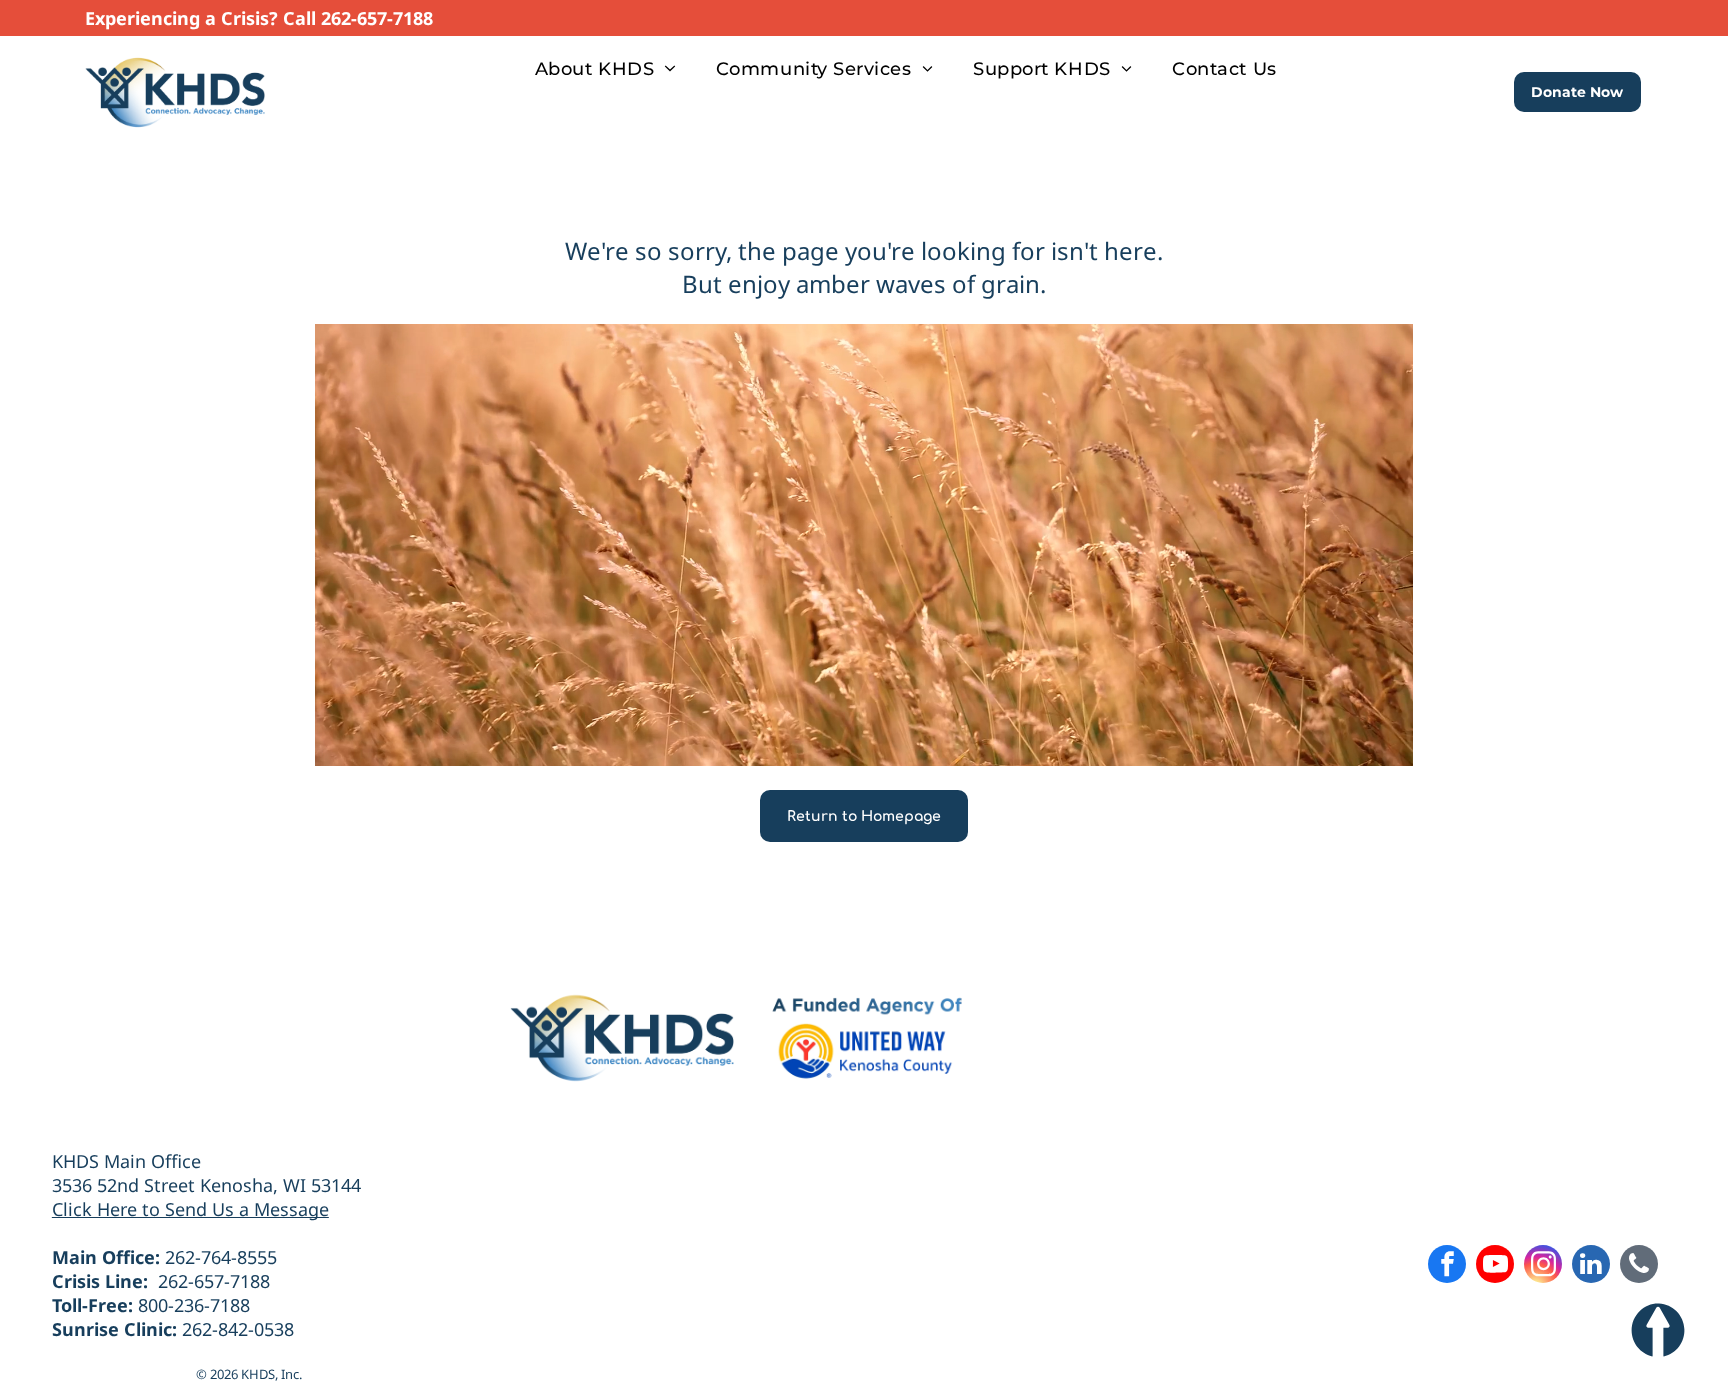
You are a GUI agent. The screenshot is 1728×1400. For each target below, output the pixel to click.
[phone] (1639, 1266)
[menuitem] (605, 68)
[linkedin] (1591, 1266)
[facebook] (1447, 1266)
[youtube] (1495, 1266)
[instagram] (1543, 1266)
